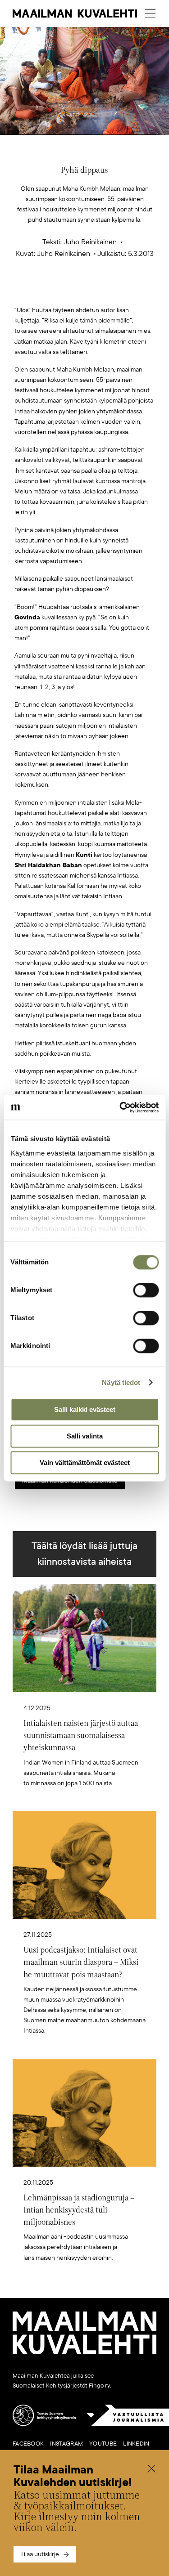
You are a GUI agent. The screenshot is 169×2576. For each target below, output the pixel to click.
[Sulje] (151, 2470)
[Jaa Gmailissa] (70, 291)
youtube (103, 2444)
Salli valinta (85, 1436)
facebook (28, 2444)
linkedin (136, 2444)
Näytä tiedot (121, 1382)
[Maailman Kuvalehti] (84, 2352)
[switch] (146, 1290)
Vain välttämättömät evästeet (85, 1463)
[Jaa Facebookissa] (99, 291)
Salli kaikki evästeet (85, 1409)
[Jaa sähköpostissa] (127, 291)
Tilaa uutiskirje (40, 2554)
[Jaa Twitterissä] (42, 291)
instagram (66, 2444)
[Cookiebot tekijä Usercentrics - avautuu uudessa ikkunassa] (120, 1107)
